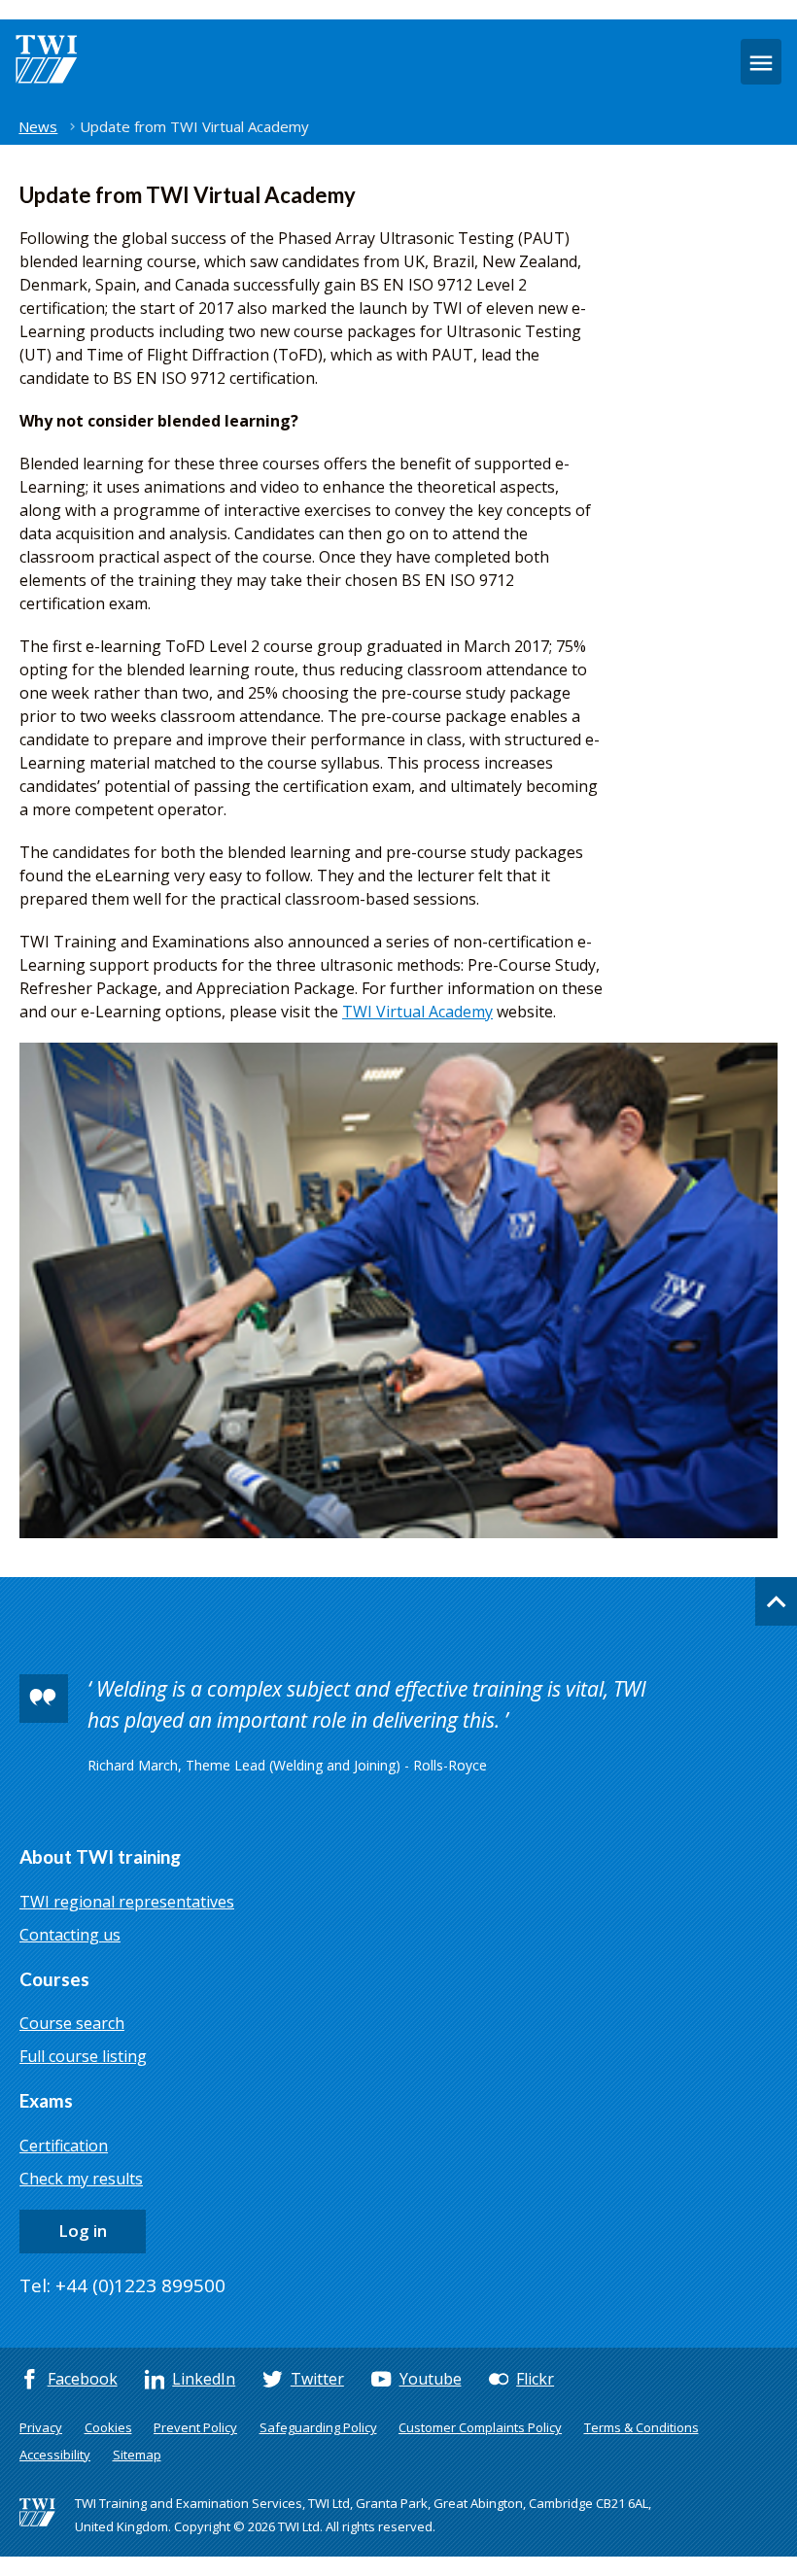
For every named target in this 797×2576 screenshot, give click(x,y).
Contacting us (70, 1935)
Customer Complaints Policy (480, 2427)
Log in (83, 2231)
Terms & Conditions (641, 2427)
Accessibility (55, 2455)
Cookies (108, 2427)
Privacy (41, 2427)
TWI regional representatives (127, 1902)
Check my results (81, 2179)
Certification (64, 2146)
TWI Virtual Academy (417, 1012)
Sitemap (137, 2455)
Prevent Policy (195, 2427)
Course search (72, 2023)
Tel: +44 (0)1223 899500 (122, 2285)
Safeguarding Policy (318, 2427)
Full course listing (83, 2056)
